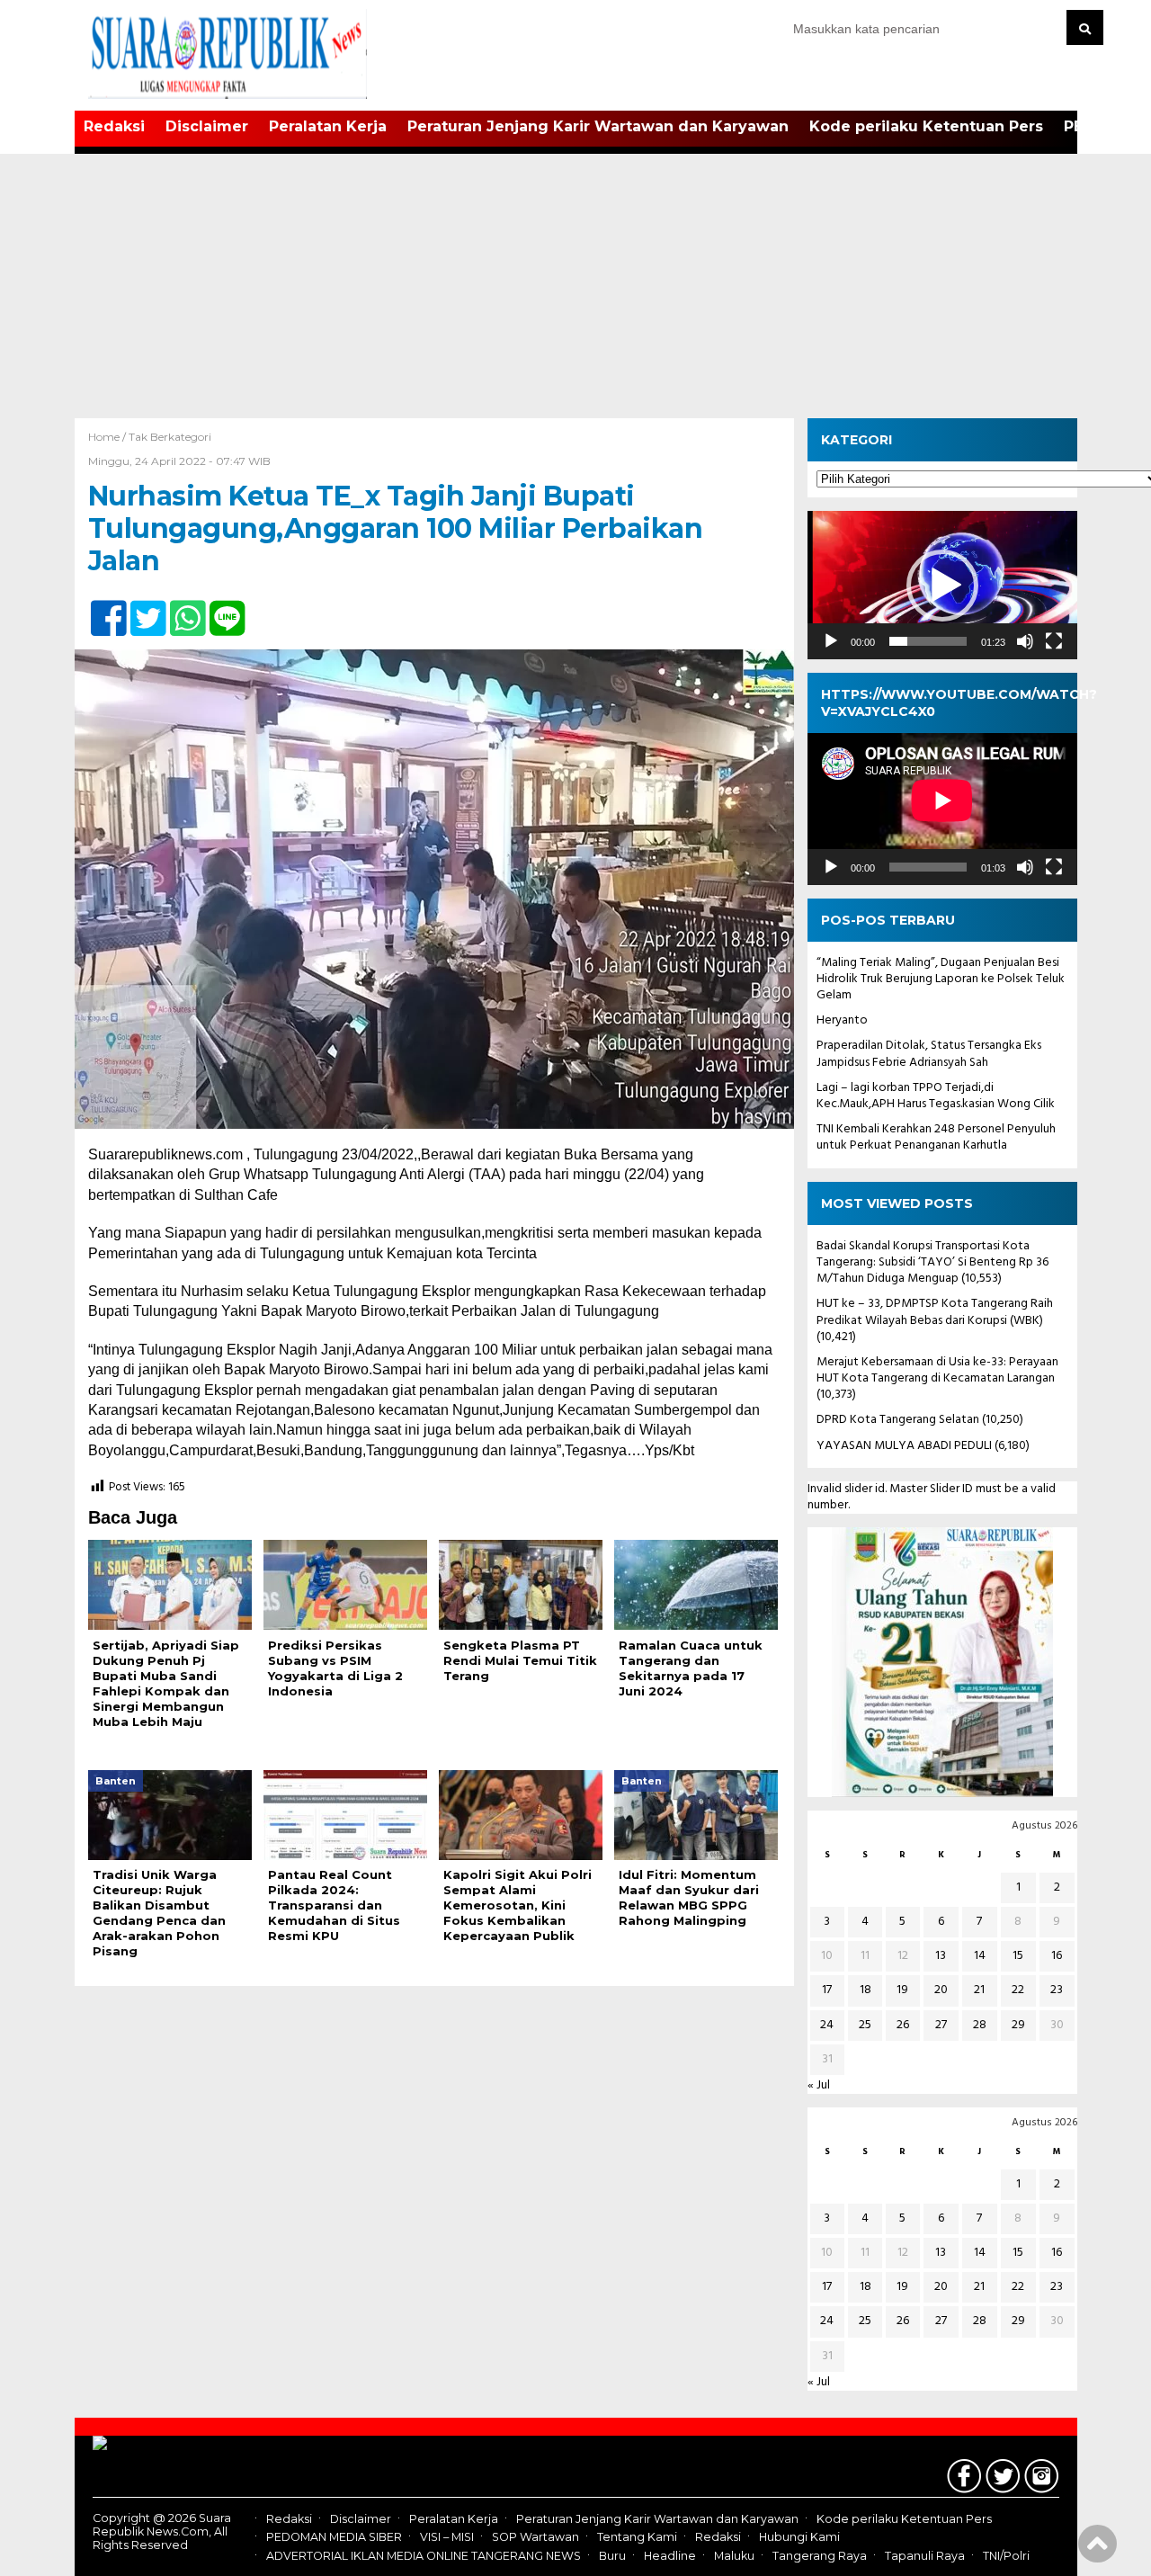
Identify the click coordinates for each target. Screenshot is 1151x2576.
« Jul (819, 2085)
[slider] (928, 641)
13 (941, 1956)
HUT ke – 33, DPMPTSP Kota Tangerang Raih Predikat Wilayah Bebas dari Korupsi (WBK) (935, 1312)
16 (1057, 1956)
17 (827, 1990)
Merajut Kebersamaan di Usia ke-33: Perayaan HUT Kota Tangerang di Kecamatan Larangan (937, 1370)
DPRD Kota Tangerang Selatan (898, 1420)
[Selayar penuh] (1054, 641)
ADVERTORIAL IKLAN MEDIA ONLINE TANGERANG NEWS (424, 2556)
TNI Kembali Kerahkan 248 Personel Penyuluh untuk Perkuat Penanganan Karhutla (936, 1137)
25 (865, 2025)
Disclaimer (207, 126)
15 (1018, 1956)
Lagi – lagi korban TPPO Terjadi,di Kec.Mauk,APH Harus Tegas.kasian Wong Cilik (936, 1096)
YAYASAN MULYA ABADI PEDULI (904, 1446)
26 (903, 2025)
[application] (942, 585)
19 (902, 1990)
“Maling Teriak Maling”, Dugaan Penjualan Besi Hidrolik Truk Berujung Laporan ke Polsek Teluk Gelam (941, 979)
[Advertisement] (575, 283)
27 (941, 2025)
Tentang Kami (637, 2537)
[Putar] (831, 641)
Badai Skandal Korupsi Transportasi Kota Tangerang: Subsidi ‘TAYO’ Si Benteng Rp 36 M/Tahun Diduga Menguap (932, 1262)
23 (1057, 1990)
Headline (670, 2556)
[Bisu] (1025, 641)
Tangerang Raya (820, 2556)
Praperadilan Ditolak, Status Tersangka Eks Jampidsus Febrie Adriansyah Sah (929, 1054)
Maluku (734, 2556)
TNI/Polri (1006, 2556)
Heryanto (842, 1020)
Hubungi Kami (799, 2537)
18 (865, 1990)
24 (827, 2025)
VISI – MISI (447, 2537)
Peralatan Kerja (328, 126)
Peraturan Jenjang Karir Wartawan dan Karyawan (598, 126)
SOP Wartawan (535, 2537)
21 (979, 1990)
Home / (108, 437)
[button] (942, 586)
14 (980, 1956)
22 (1018, 1990)
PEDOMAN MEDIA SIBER (334, 2537)
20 (941, 1990)
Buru (612, 2556)
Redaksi (114, 126)
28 (980, 2025)
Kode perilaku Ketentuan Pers (926, 126)
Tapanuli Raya (925, 2556)
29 (1018, 2025)
